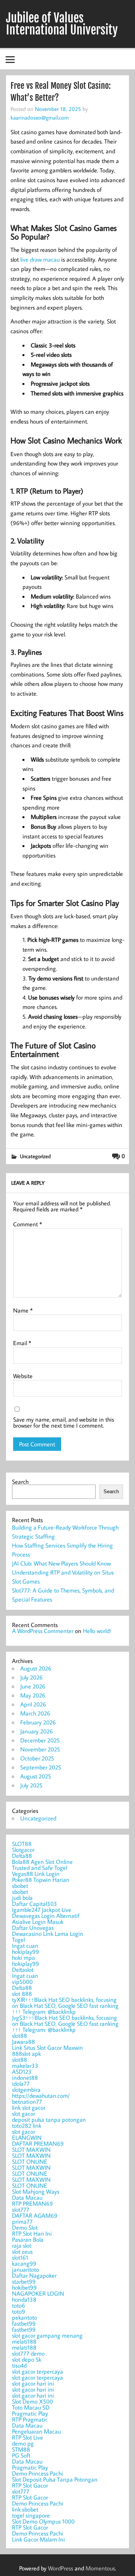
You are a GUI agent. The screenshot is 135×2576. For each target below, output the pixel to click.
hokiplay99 (25, 1952)
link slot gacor (29, 2108)
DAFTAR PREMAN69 (38, 2143)
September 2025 (41, 1767)
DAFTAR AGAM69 (35, 2215)
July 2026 (31, 1677)
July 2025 (31, 1785)
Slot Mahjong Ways (36, 2191)
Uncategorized (35, 1156)
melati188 (24, 2341)
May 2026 (33, 1695)
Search (20, 1482)
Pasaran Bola (28, 2239)
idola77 (21, 2084)
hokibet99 (24, 2287)
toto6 (19, 2305)
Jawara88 (23, 2042)
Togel (18, 1940)
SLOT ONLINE (30, 2161)
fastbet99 (24, 2323)
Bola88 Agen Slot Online (42, 1862)
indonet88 (25, 2078)
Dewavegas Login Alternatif (46, 1916)
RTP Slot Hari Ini (32, 2233)
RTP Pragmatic (30, 2419)
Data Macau (27, 2197)
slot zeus (22, 2251)
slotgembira (26, 2090)
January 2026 (37, 1731)
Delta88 (22, 1856)
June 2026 (33, 1686)
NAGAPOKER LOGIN (38, 2293)
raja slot (22, 2245)
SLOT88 (22, 1844)
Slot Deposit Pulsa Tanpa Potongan (55, 2479)
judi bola (22, 1898)
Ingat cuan (25, 1946)
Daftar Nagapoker (34, 2275)
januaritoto (25, 2269)
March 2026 (35, 1713)
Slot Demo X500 (32, 2401)
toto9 (19, 2311)
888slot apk (26, 2054)
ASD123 (22, 2072)
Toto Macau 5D (31, 2407)
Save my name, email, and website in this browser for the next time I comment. (64, 1422)
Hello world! (97, 1631)
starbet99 (24, 2281)
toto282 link (27, 2125)
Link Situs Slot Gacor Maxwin (47, 2048)
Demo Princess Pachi (37, 2473)
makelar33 (25, 2066)
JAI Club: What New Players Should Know (61, 1563)
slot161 (20, 2257)
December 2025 (40, 1740)
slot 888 (22, 1994)
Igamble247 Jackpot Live (42, 1910)
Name (23, 1310)
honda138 (24, 2299)
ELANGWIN (27, 2137)
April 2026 (33, 1704)
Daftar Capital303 (34, 1904)
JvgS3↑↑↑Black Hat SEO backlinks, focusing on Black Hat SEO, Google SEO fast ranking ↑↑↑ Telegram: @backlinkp (65, 2024)
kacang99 (24, 2263)
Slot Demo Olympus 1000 (43, 2521)
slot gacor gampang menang (47, 2335)
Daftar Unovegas (33, 1928)
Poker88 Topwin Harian (41, 1880)
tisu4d (19, 2365)
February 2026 (38, 1722)
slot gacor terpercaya (37, 2371)
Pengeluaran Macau (36, 2431)
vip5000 (22, 1982)
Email (22, 1343)
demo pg (23, 2443)
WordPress (61, 2568)
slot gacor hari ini (33, 2383)
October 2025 (37, 1758)
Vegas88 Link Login (36, 1874)
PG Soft (21, 2455)
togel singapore (31, 2515)
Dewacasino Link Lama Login (48, 1934)
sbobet (20, 1886)
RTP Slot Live (28, 2437)
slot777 (21, 2209)
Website (23, 1376)
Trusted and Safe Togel (40, 1868)
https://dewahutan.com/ (41, 2096)
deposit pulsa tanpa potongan (49, 2119)
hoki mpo (23, 1958)
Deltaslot (23, 1970)
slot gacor (24, 2113)
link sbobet (25, 2509)
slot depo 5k (27, 2359)
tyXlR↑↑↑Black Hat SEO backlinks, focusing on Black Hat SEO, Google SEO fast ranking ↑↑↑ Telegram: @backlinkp (65, 2006)
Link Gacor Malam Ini (38, 2539)
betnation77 (27, 2102)
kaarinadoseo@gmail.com (40, 117)
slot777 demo (28, 2353)
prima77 (22, 2221)
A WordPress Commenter (43, 1631)
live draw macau (40, 259)
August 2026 (36, 1668)
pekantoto (25, 2317)
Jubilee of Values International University (62, 24)
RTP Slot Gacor (30, 2485)
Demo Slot (25, 2227)
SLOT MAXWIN (31, 2149)
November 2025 (40, 1749)
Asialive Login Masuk (38, 1922)
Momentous (100, 2568)
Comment (28, 1224)
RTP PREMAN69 (32, 2203)
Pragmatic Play (30, 2413)
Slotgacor (23, 1850)
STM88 (21, 2449)
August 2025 (36, 1776)
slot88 (19, 2036)
